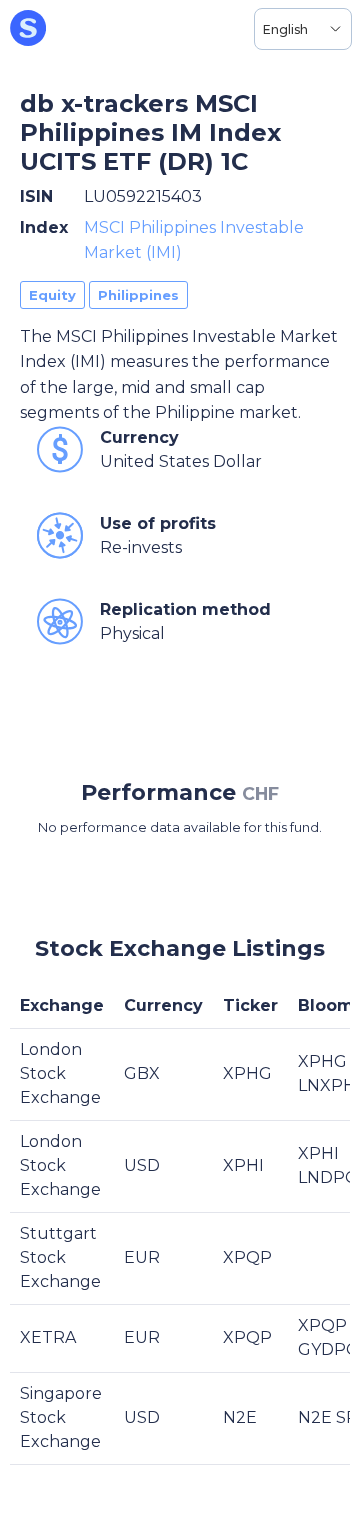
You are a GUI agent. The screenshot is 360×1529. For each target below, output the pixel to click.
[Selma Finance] (28, 29)
